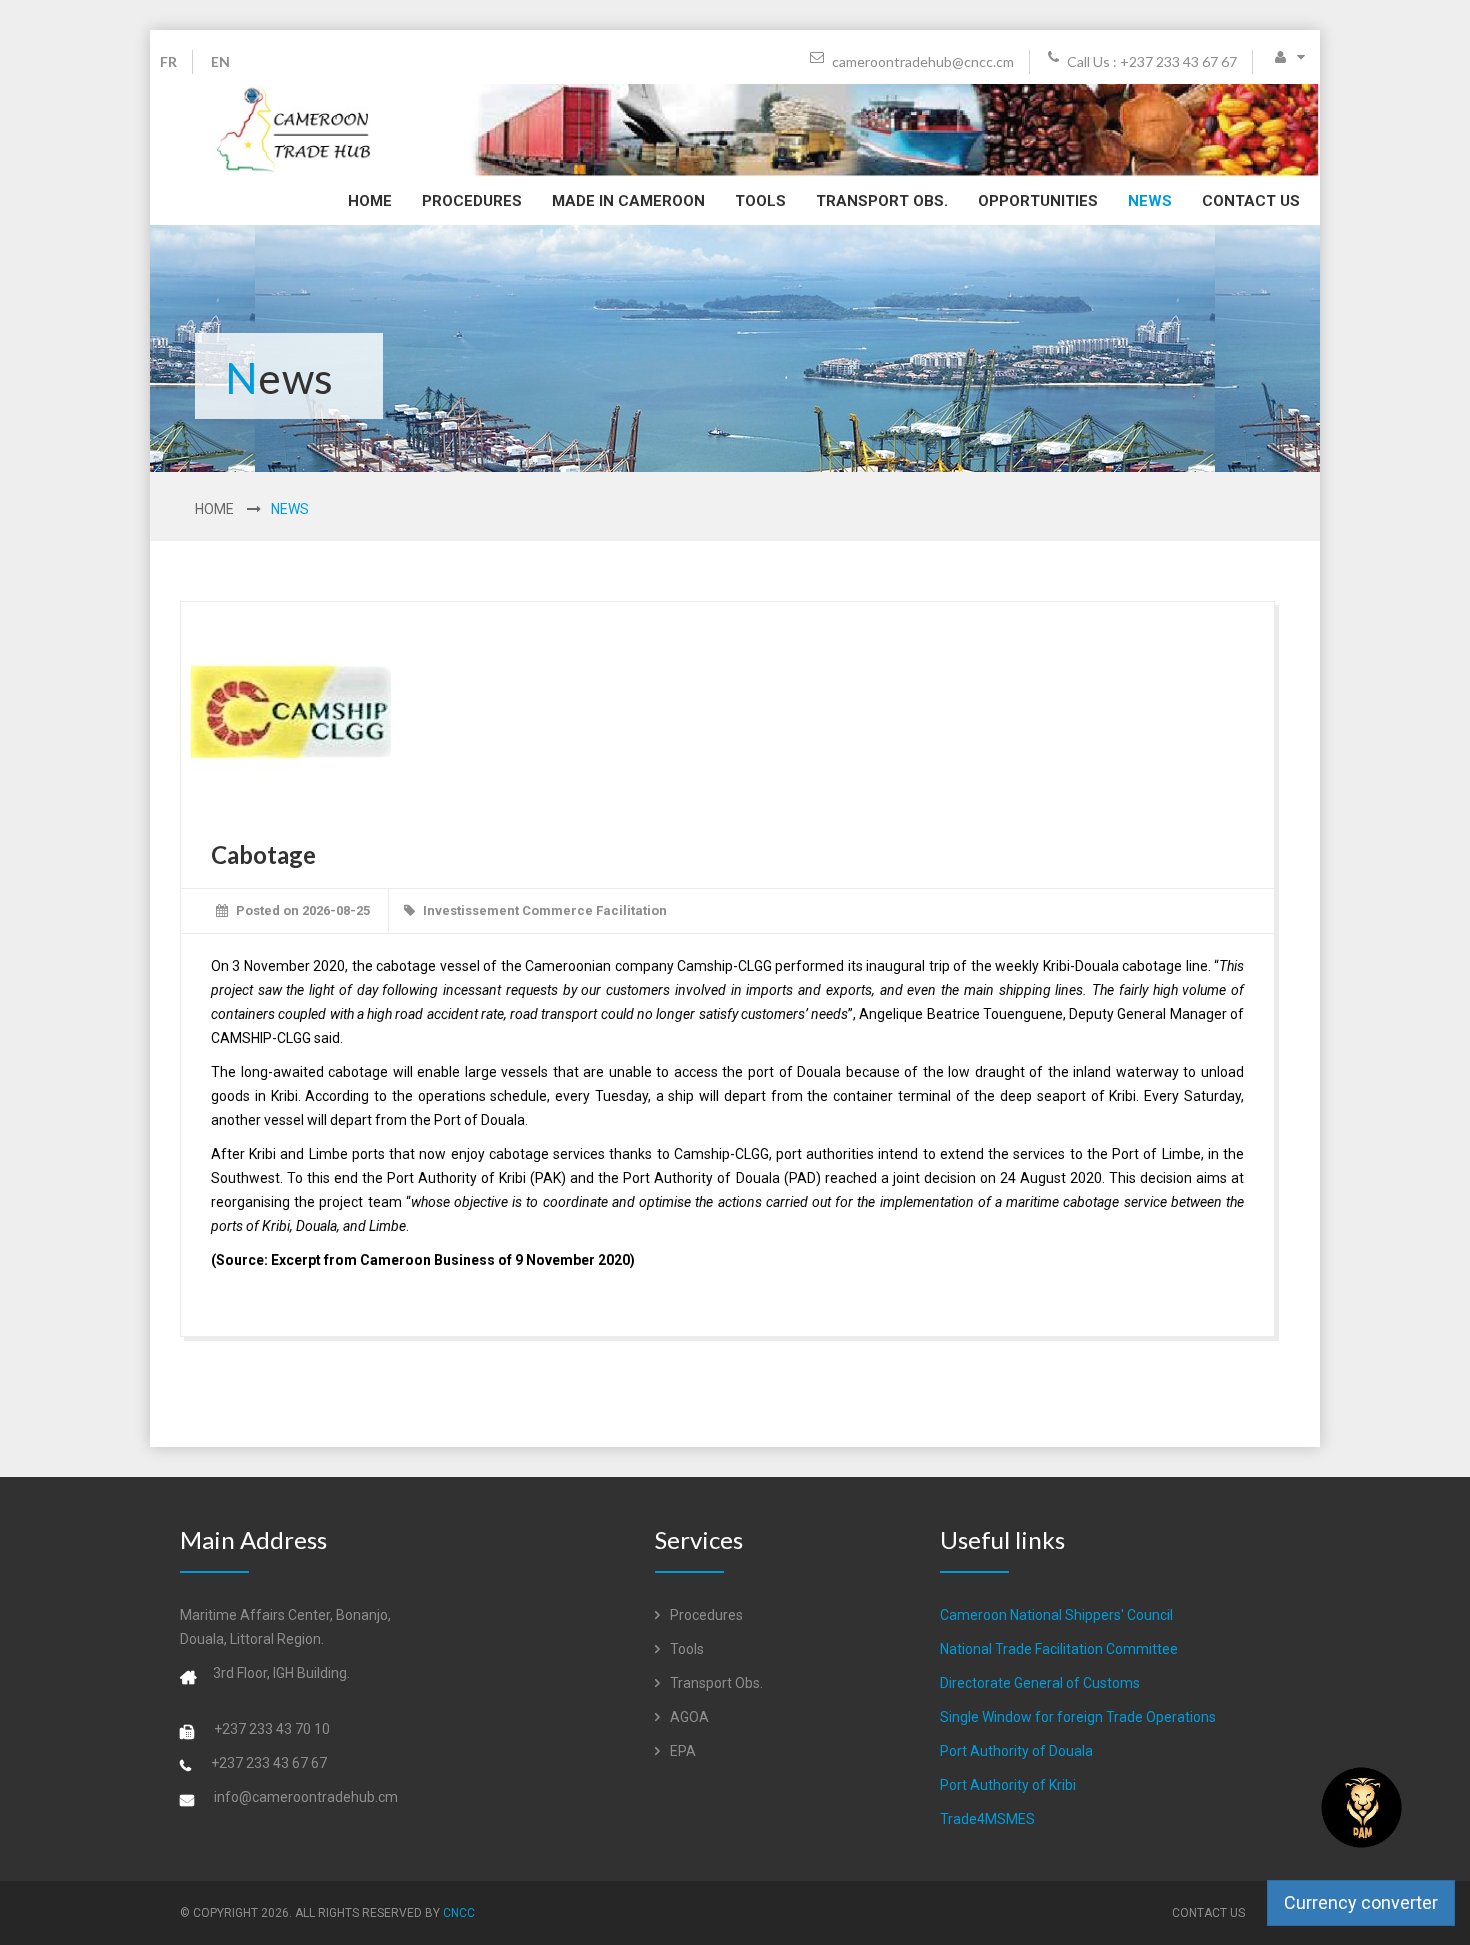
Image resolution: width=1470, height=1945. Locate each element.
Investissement (471, 910)
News (1150, 201)
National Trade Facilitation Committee (1059, 1649)
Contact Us (1251, 201)
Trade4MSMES (987, 1819)
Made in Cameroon (628, 201)
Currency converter (1361, 1902)
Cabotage (263, 854)
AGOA (688, 1717)
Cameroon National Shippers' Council (1056, 1615)
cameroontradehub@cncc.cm (921, 61)
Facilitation (631, 910)
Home (370, 201)
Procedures (472, 201)
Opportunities (1038, 201)
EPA (681, 1751)
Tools (760, 201)
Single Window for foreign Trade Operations (1078, 1717)
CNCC (459, 1913)
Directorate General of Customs (1040, 1683)
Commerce (557, 910)
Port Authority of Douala (1016, 1751)
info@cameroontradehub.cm (306, 1797)
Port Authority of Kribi (1008, 1785)
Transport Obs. (882, 201)
